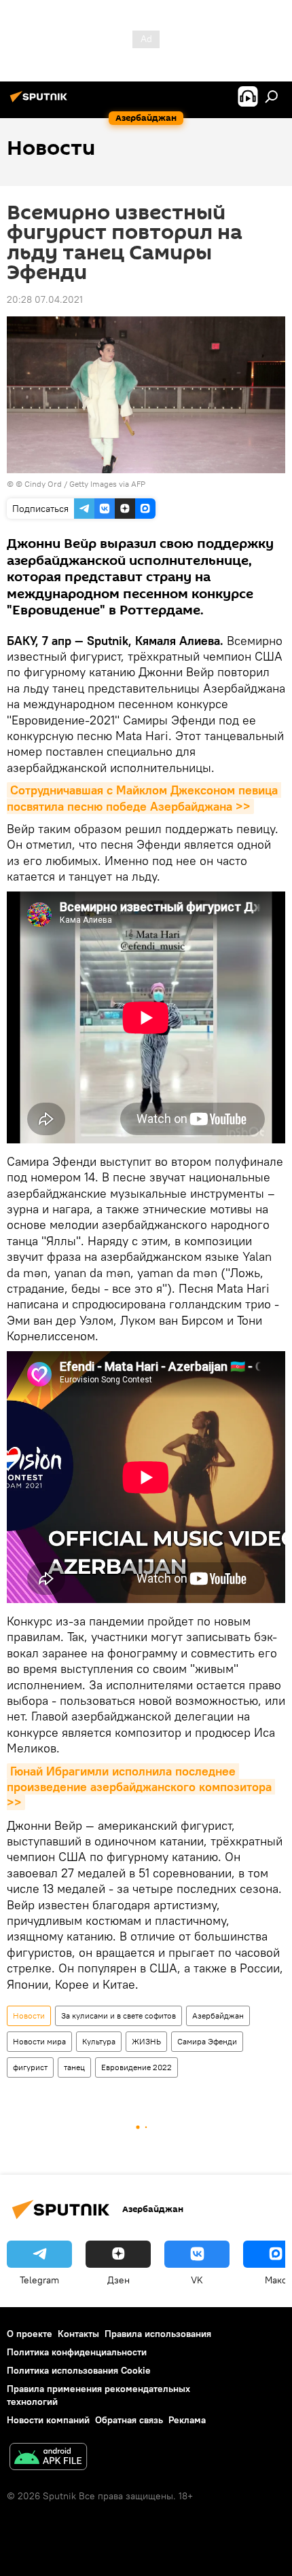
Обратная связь (129, 2420)
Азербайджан (218, 2016)
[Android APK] (48, 2458)
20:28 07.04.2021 (45, 299)
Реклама (187, 2420)
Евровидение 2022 (136, 2067)
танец (74, 2067)
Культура (99, 2041)
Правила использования (158, 2334)
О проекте (30, 2334)
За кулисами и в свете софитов (118, 2016)
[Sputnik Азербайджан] (41, 102)
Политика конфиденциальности (77, 2352)
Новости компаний (48, 2420)
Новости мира (39, 2041)
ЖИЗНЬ (146, 2041)
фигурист (30, 2067)
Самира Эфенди (207, 2041)
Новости (29, 2016)
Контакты (78, 2334)
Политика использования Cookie (79, 2370)
